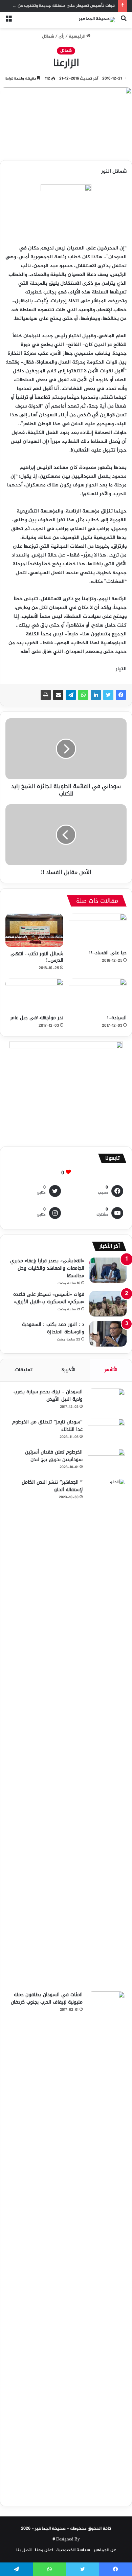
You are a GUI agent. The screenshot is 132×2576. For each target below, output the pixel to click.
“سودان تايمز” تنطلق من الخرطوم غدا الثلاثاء (47, 1426)
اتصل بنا (24, 2550)
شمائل (48, 37)
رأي (61, 37)
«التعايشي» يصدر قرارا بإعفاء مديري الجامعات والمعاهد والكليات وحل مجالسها (47, 1268)
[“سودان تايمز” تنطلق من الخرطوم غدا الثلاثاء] (106, 1431)
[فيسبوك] (121, 695)
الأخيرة (69, 1370)
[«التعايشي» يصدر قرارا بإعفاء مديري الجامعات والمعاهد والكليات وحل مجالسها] (108, 1270)
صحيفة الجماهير (50, 2529)
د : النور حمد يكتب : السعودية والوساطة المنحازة (53, 1328)
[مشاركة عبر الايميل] (58, 695)
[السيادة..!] (98, 995)
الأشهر (111, 1370)
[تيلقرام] (71, 695)
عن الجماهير (105, 2550)
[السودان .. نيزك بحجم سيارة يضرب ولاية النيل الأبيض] (106, 1401)
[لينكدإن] (96, 695)
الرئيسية (78, 37)
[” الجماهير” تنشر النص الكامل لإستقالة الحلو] (106, 1733)
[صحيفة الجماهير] (97, 20)
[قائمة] (8, 23)
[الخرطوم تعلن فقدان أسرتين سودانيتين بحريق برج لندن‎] (106, 1461)
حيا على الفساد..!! (108, 953)
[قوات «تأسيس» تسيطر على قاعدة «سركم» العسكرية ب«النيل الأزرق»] (108, 1304)
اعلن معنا (44, 2550)
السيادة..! (117, 1018)
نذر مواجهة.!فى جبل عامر (37, 1018)
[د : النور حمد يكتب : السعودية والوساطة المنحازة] (108, 1334)
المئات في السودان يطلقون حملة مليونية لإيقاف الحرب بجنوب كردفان (47, 1998)
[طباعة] (46, 695)
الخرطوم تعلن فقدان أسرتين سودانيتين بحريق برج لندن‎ (54, 1456)
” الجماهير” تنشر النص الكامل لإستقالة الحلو (52, 1486)
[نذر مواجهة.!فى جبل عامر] (34, 995)
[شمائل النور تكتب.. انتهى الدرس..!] (34, 930)
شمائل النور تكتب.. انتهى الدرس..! (37, 957)
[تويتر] (108, 695)
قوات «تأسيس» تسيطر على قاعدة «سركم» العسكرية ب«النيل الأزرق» (48, 1298)
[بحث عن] (124, 23)
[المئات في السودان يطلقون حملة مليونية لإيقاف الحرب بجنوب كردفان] (106, 2245)
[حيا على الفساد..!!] (98, 930)
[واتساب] (83, 695)
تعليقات (24, 1370)
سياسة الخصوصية (73, 2550)
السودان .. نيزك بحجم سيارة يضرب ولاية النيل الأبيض (48, 1395)
